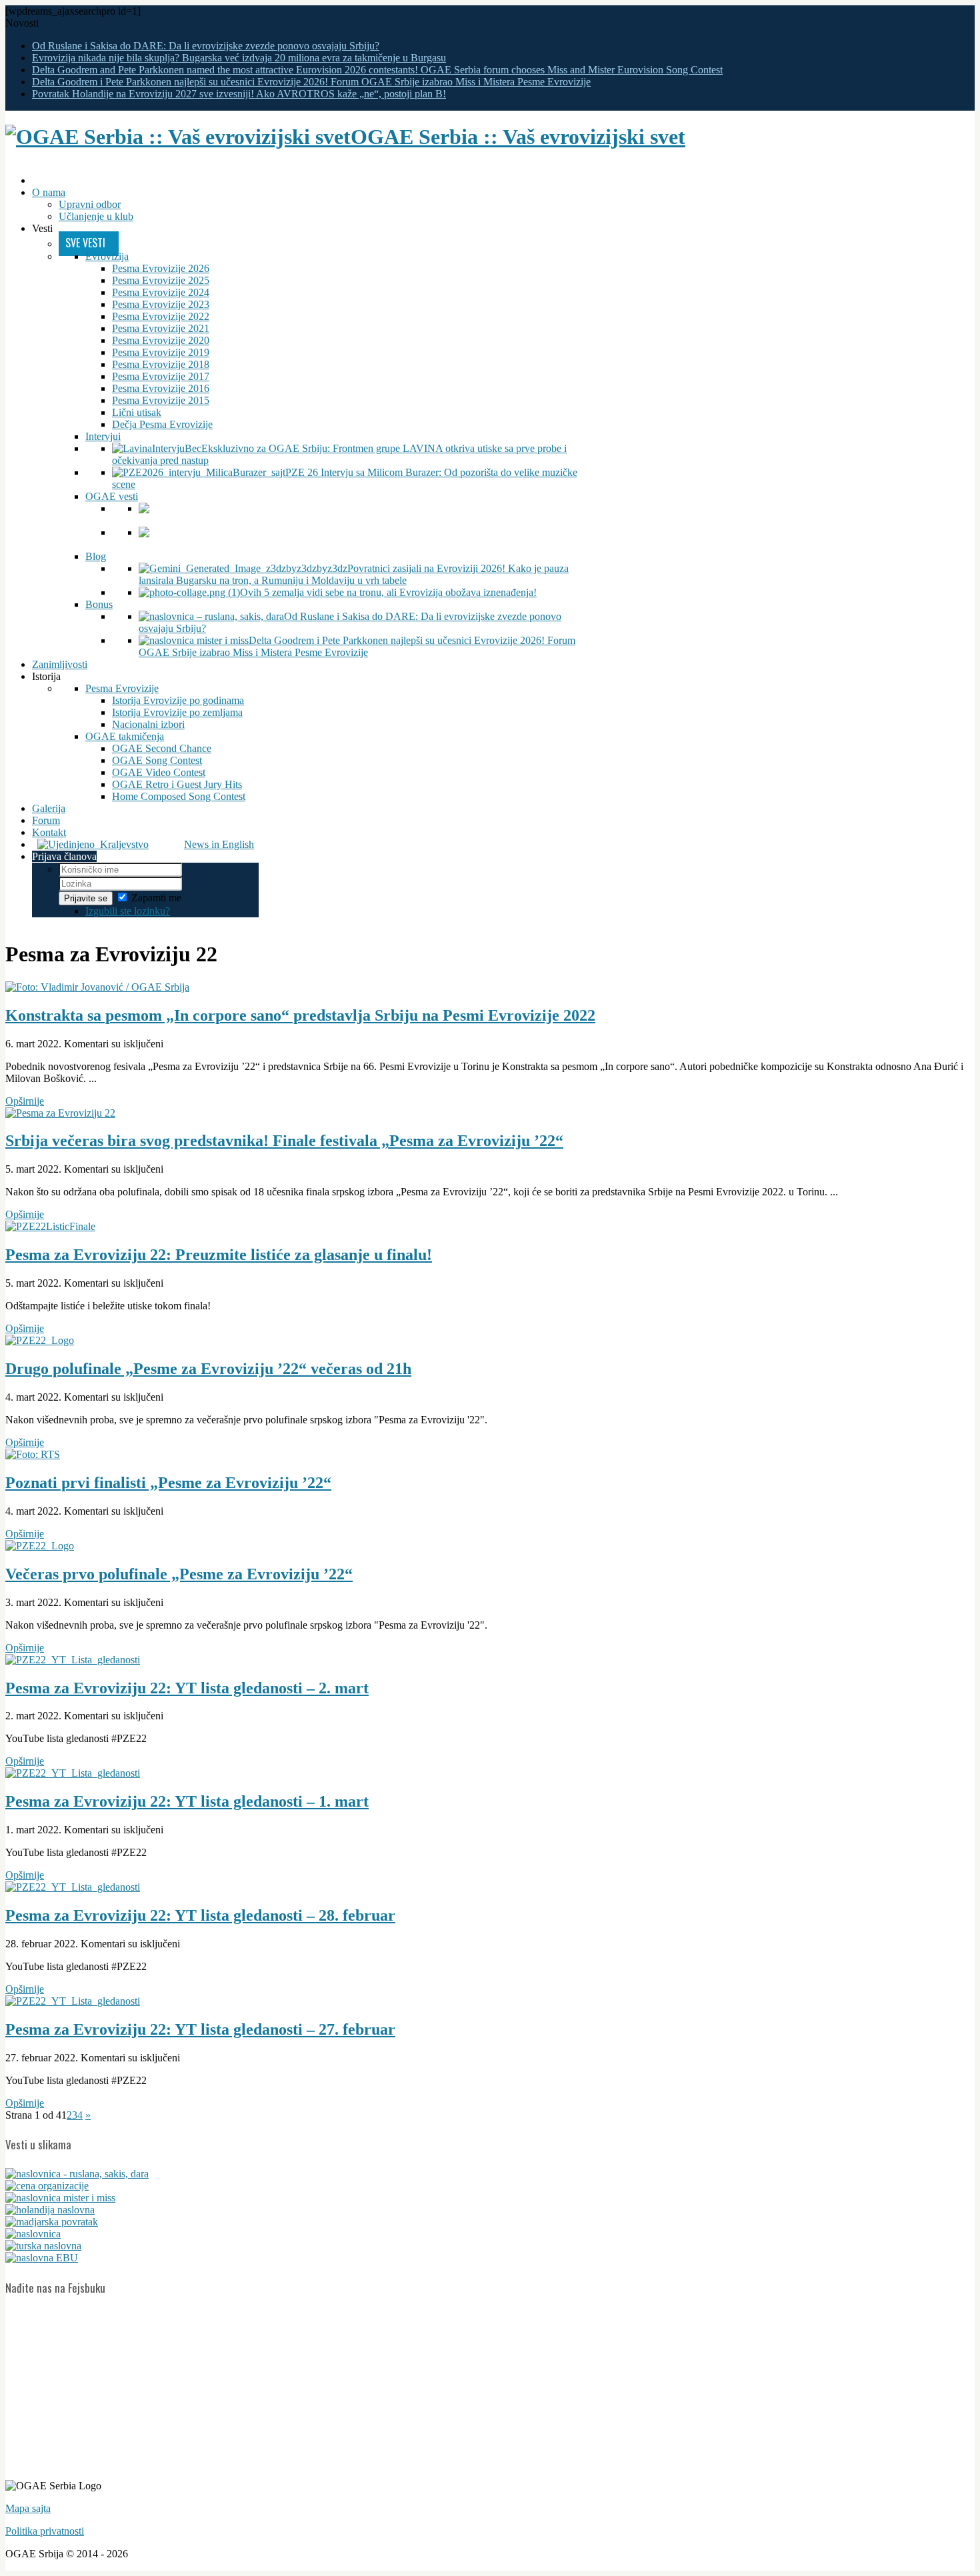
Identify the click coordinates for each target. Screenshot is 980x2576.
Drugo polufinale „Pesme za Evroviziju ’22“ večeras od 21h (208, 1369)
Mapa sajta (28, 2508)
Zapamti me (156, 898)
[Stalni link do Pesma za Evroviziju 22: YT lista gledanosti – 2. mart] (73, 1660)
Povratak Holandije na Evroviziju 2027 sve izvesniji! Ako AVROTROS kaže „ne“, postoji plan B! (239, 94)
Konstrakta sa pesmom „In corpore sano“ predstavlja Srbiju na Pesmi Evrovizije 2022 (300, 1015)
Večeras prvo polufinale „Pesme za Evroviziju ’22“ (179, 1574)
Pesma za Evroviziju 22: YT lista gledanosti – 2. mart (187, 1688)
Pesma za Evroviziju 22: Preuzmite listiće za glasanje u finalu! (219, 1255)
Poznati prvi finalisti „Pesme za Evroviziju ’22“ (168, 1483)
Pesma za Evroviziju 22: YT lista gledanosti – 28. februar (200, 1915)
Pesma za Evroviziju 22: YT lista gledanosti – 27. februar (200, 2029)
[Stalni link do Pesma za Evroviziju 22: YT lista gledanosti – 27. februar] (73, 2001)
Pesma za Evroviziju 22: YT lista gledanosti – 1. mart (187, 1801)
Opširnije (25, 1101)
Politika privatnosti (45, 2531)
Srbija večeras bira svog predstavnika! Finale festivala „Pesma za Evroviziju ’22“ (284, 1141)
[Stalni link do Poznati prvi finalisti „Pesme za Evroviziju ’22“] (33, 1454)
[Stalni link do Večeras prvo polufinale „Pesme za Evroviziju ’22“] (40, 1546)
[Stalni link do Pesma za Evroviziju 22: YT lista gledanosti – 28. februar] (73, 1887)
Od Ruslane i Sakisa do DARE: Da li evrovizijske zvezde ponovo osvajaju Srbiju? (206, 46)
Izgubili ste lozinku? (128, 911)
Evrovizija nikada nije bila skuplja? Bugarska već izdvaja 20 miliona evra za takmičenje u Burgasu (239, 58)
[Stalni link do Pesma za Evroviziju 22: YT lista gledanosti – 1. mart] (73, 1773)
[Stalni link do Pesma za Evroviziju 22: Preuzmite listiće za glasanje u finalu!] (50, 1226)
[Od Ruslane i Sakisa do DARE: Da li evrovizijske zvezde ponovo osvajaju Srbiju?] (77, 2174)
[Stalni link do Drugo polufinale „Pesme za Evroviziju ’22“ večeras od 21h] (40, 1340)
